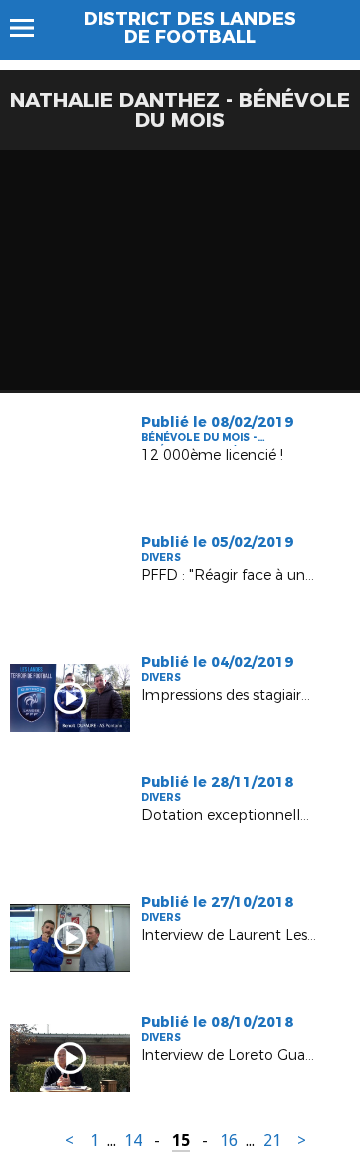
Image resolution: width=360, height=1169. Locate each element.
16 (229, 1140)
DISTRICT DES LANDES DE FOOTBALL (190, 28)
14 (133, 1140)
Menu (31, 28)
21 (272, 1140)
